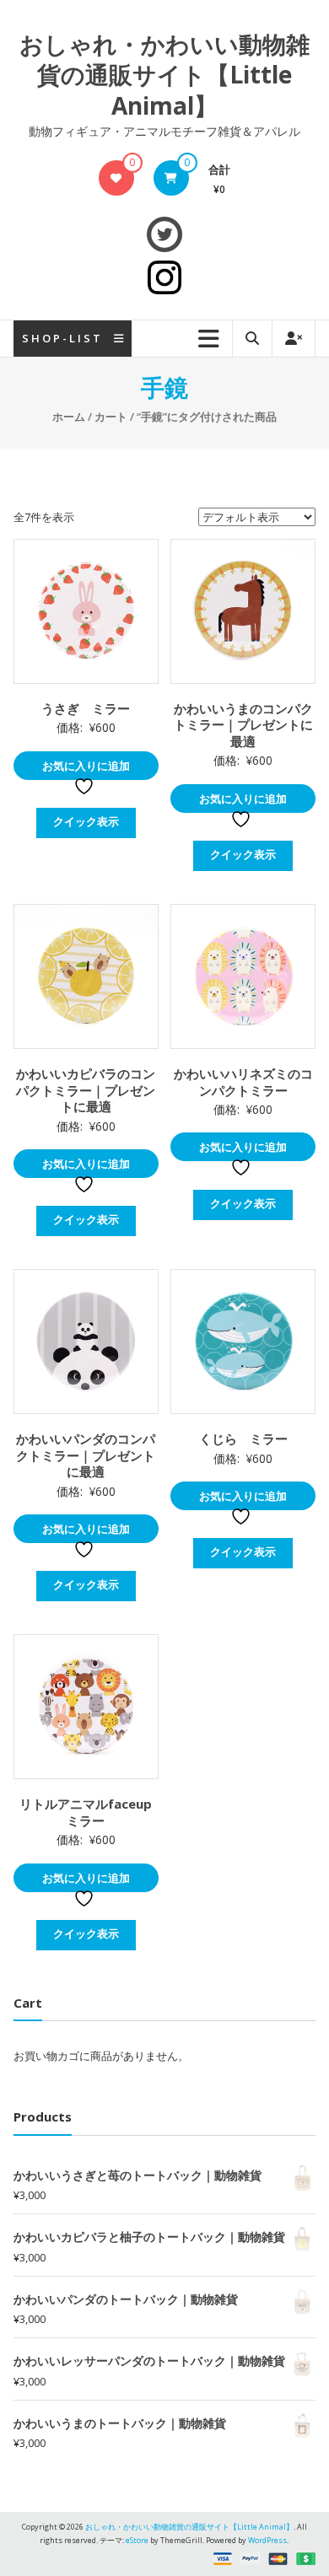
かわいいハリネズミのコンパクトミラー (243, 1082)
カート (111, 417)
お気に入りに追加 (86, 766)
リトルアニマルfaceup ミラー (92, 1812)
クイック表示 (86, 821)
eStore (137, 2540)
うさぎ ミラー (86, 708)
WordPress (267, 2540)
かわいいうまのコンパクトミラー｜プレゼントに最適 (243, 725)
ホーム (69, 417)
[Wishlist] (116, 178)
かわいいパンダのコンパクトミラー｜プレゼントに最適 (86, 1455)
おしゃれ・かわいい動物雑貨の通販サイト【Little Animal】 (164, 75)
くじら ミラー (243, 1439)
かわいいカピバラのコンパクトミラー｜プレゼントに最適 (86, 1090)
